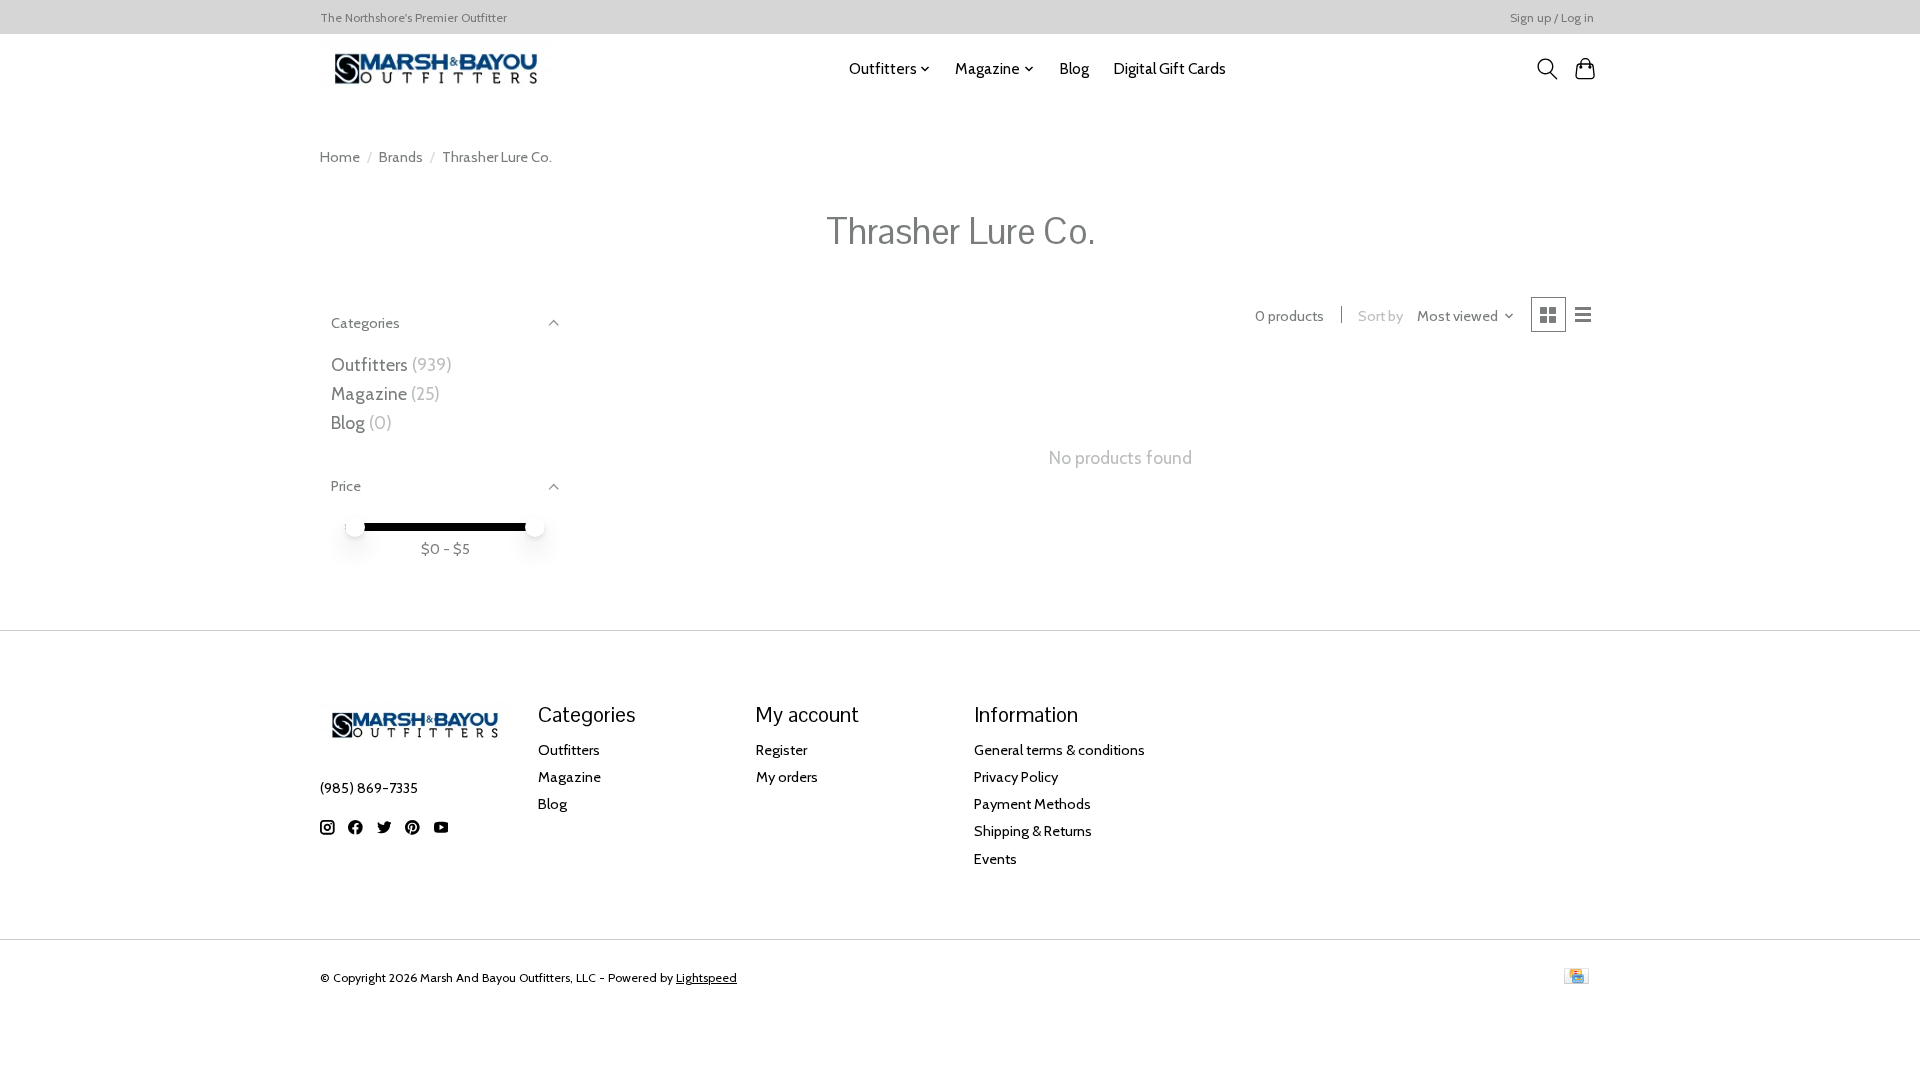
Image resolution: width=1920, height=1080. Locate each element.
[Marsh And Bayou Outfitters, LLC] (436, 68)
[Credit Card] (1576, 977)
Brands (401, 157)
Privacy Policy (1016, 777)
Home (340, 157)
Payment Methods (1032, 804)
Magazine (369, 393)
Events (995, 859)
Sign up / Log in (1552, 17)
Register (781, 750)
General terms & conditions (1059, 750)
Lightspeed (706, 977)
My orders (787, 777)
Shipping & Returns (1033, 831)
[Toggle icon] (1546, 69)
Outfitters (369, 364)
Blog (1074, 68)
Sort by (1380, 316)
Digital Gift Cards (1169, 68)
